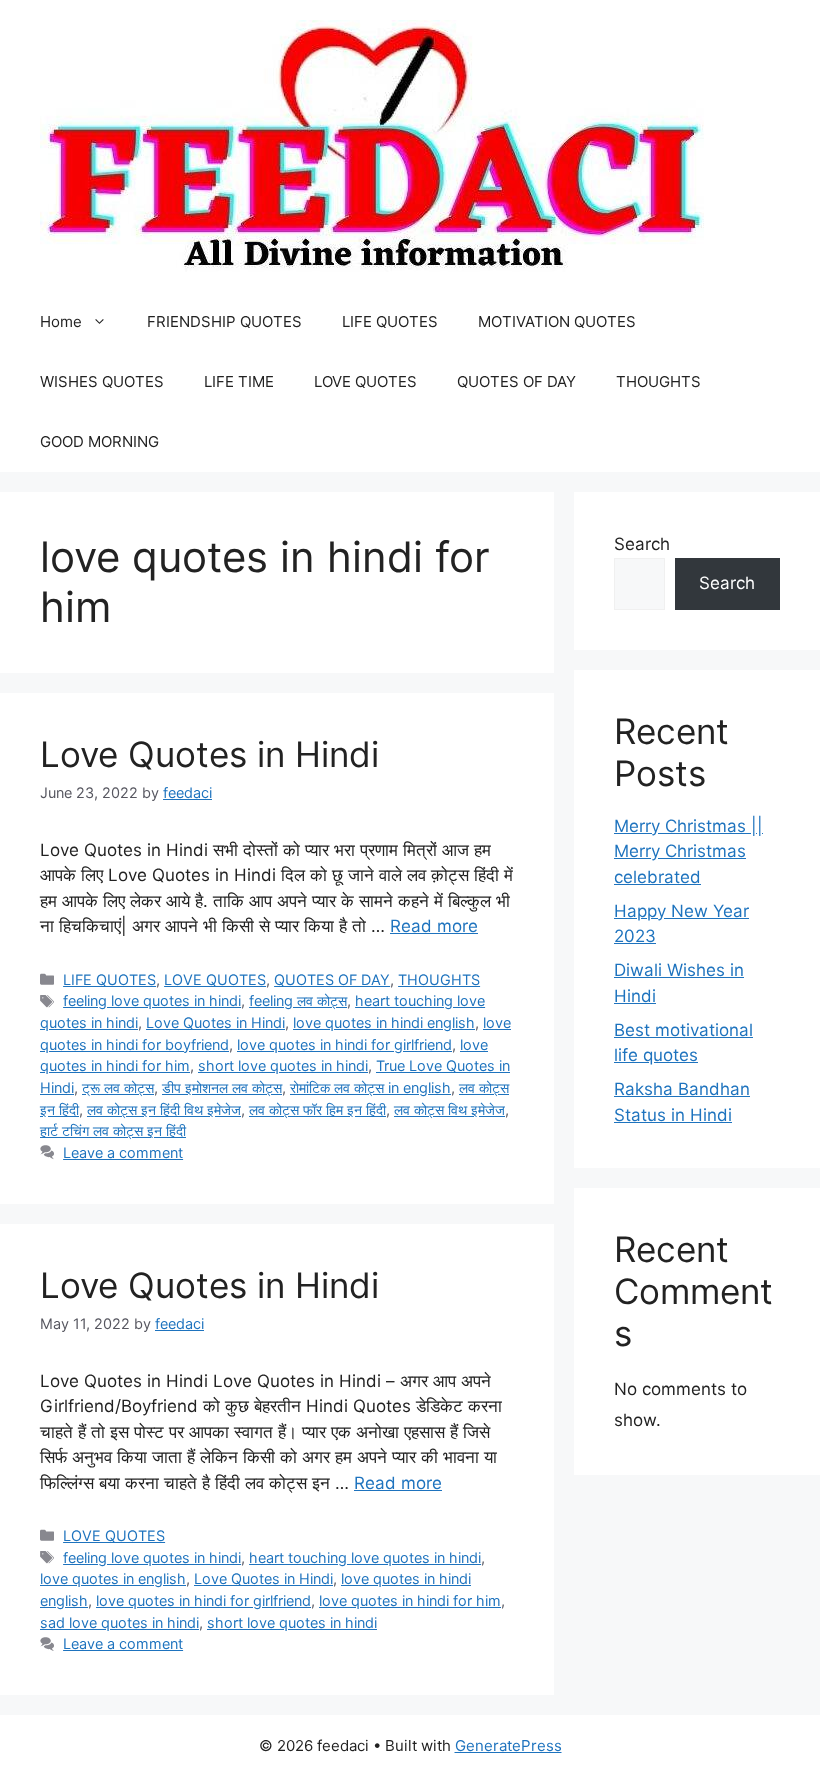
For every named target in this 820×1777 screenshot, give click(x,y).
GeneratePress (508, 1745)
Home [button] (61, 321)
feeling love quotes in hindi (152, 1000)
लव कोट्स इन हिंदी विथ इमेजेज (164, 1109)
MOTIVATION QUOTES (557, 321)
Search (642, 544)
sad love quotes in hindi (119, 1622)
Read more (434, 926)
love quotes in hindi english (384, 1022)
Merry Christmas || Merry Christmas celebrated (688, 851)
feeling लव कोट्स (298, 1000)
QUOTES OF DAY (516, 381)
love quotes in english (113, 1578)
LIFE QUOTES (390, 321)
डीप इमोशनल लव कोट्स (222, 1087)
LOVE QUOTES (365, 381)
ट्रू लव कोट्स (118, 1087)
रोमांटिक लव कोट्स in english (370, 1087)
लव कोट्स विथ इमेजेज (449, 1109)
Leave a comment (123, 1152)
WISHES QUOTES (102, 381)
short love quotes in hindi (283, 1065)
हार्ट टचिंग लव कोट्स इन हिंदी (113, 1130)
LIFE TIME (239, 381)
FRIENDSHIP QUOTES (224, 321)
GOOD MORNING (99, 441)
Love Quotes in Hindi (209, 754)
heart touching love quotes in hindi (365, 1557)
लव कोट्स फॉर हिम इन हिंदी (317, 1109)
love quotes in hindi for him (410, 1600)
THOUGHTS (658, 381)
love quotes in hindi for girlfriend (344, 1044)
